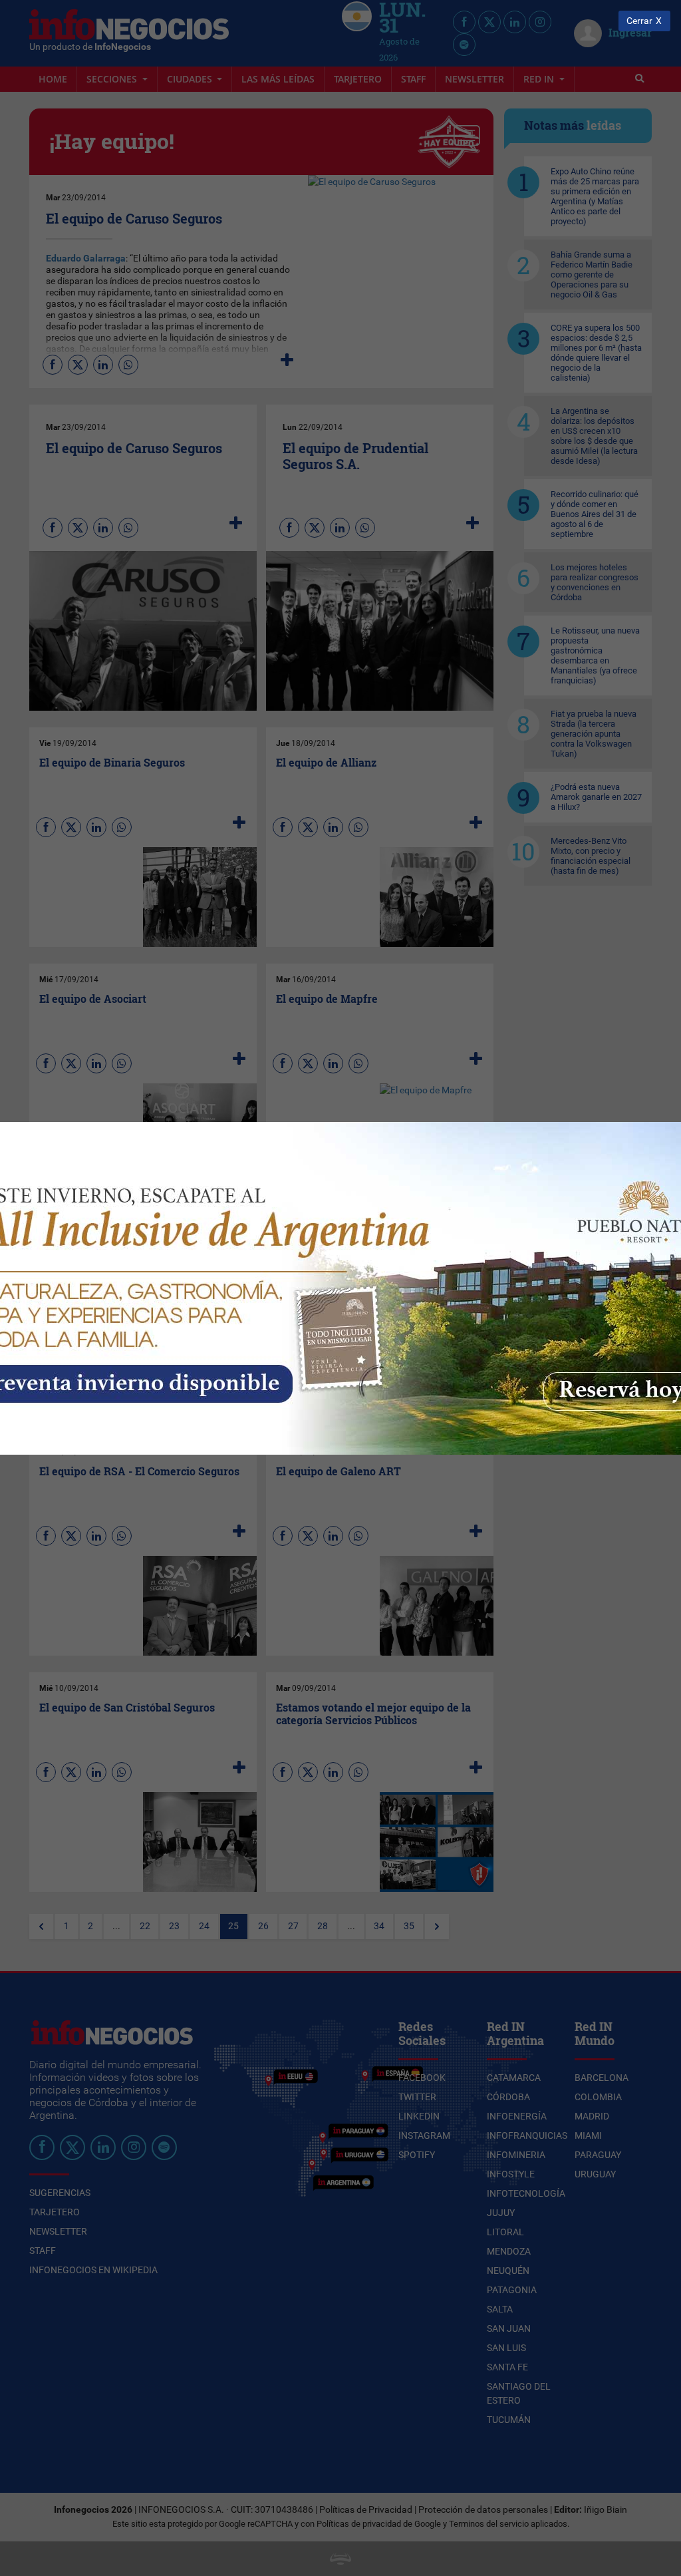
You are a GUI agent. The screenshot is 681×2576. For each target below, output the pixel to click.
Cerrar (639, 21)
